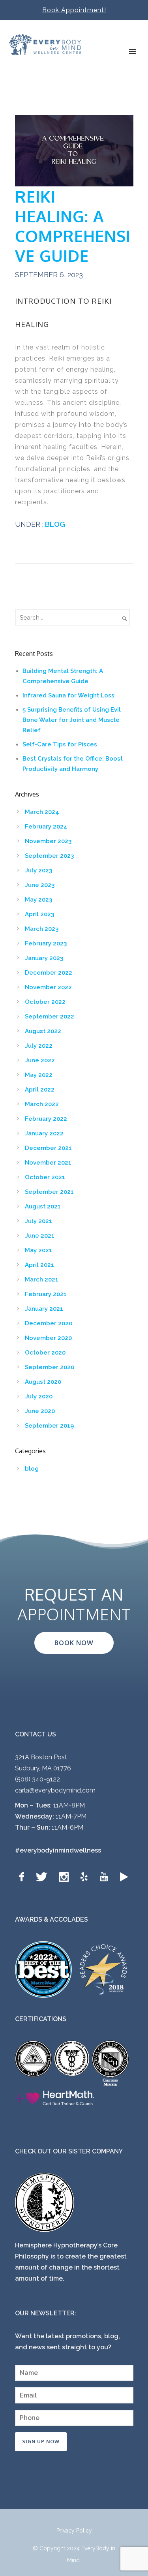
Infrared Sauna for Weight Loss (68, 695)
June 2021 (40, 1236)
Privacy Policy (74, 2531)
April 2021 (39, 1265)
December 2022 (49, 973)
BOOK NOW (74, 1643)
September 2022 (50, 1016)
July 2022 (39, 1046)
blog (54, 524)
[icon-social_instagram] (66, 1877)
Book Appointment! (74, 10)
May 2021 (38, 1250)
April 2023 (39, 914)
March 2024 (42, 812)
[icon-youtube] (106, 1877)
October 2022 (45, 1002)
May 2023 (38, 900)
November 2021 (48, 1163)
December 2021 (48, 1148)
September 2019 (49, 1426)
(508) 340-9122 (37, 1779)
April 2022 (40, 1090)
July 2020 (39, 1396)
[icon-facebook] (23, 1877)
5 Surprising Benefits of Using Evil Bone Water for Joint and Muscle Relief (72, 720)
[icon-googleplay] (124, 1877)
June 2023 (40, 885)
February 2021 (46, 1294)
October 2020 (45, 1353)
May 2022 (39, 1075)
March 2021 (42, 1280)
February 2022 (46, 1119)
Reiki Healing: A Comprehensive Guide (73, 226)
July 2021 (38, 1221)
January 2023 (44, 958)
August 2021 (43, 1206)
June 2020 (40, 1411)
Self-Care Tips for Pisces (60, 744)
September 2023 (49, 856)
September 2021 (49, 1192)
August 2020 (43, 1382)
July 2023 (38, 870)
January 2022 (44, 1133)
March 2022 (42, 1104)
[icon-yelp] (86, 1877)
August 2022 (43, 1031)
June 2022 (40, 1060)
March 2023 (42, 929)
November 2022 (48, 987)
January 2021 (44, 1309)
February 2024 (46, 827)
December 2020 (49, 1323)
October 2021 (45, 1177)
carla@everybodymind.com (55, 1790)
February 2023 (46, 943)
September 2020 (50, 1367)
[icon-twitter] (44, 1877)
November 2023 (48, 841)
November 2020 (48, 1338)
